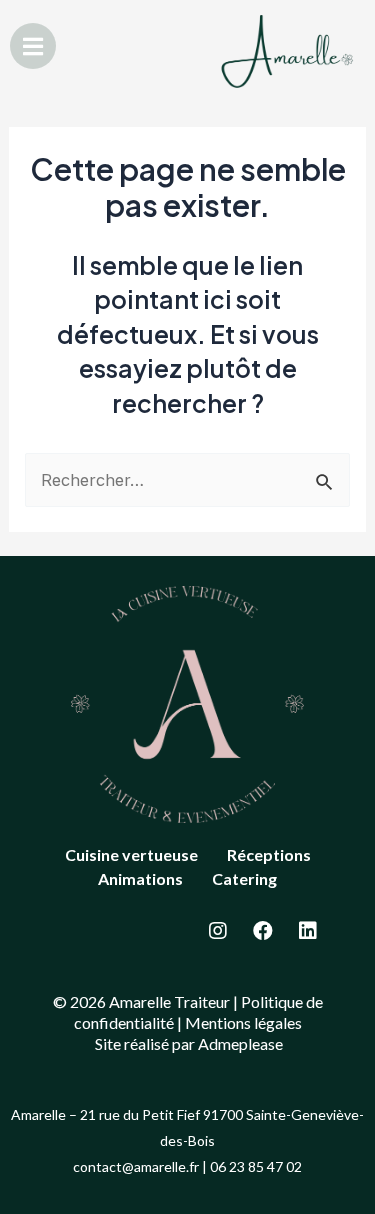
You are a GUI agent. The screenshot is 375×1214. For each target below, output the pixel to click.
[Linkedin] (308, 931)
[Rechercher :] (187, 480)
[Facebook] (263, 931)
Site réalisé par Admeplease (189, 1043)
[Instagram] (218, 931)
